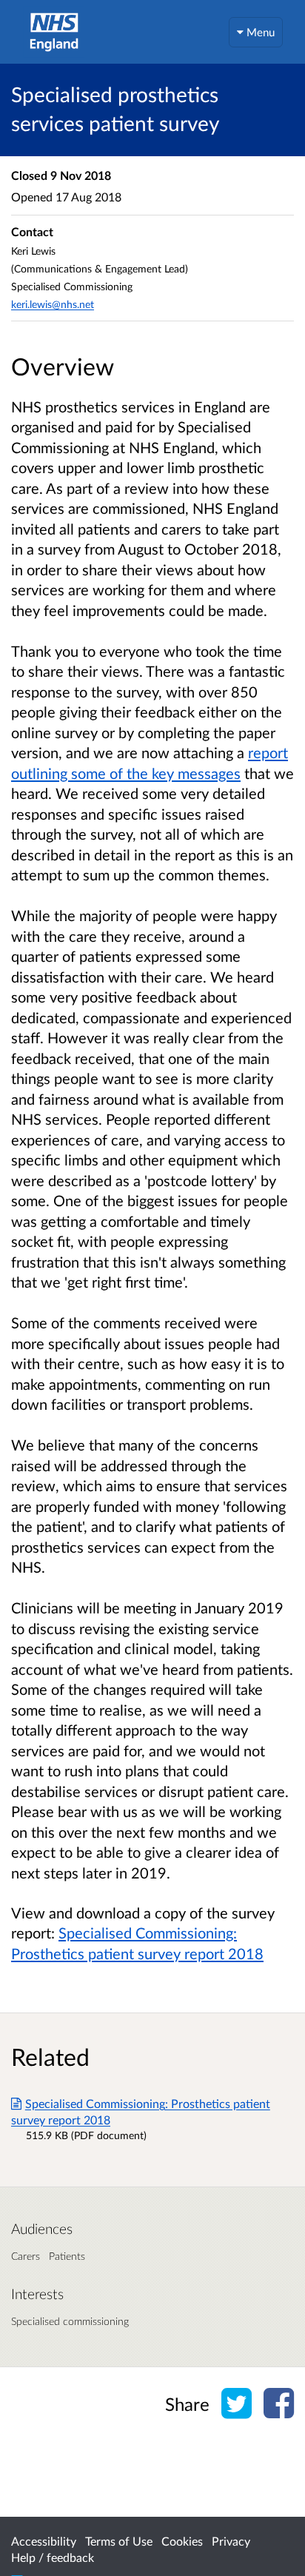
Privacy (231, 2541)
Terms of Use (119, 2541)
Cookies (182, 2541)
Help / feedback (53, 2557)
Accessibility (44, 2541)
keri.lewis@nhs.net (53, 304)
